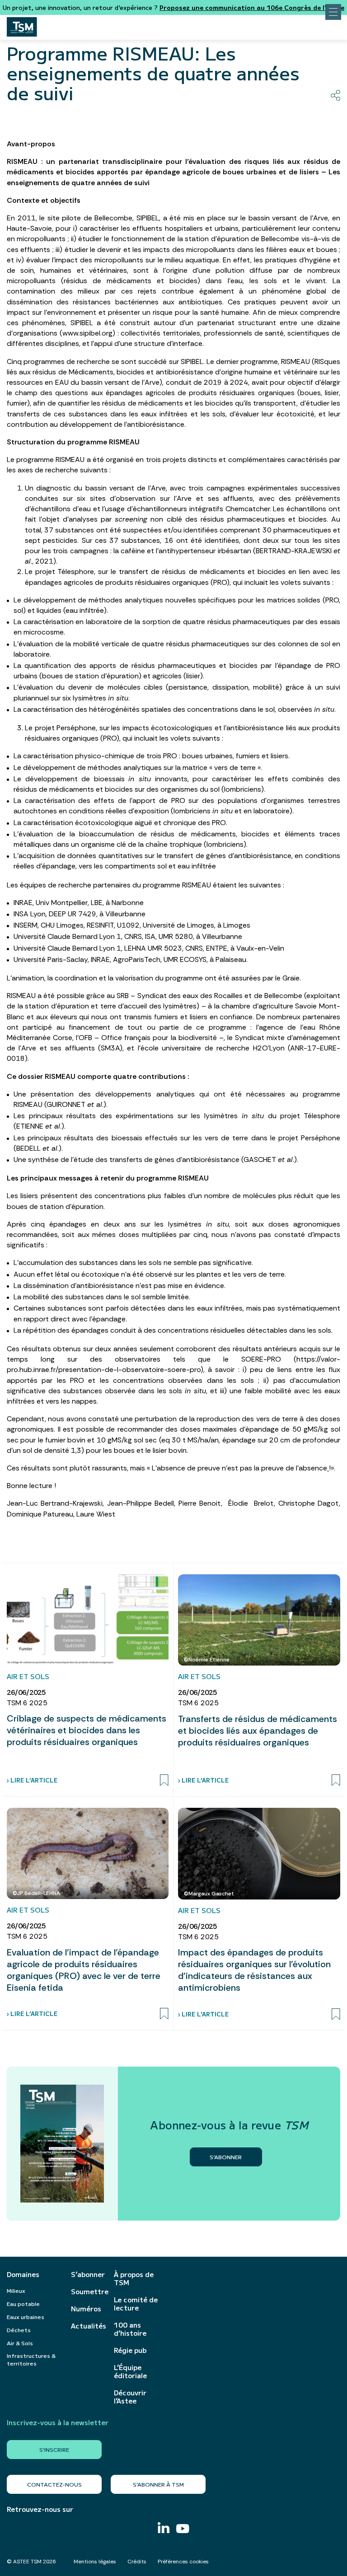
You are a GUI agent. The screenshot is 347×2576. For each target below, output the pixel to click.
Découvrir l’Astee (130, 2397)
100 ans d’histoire (130, 2329)
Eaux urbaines (26, 2317)
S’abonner (88, 2274)
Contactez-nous (54, 2484)
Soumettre (88, 2291)
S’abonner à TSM (158, 2484)
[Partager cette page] (335, 95)
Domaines (23, 2274)
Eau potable (23, 2303)
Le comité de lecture (136, 2304)
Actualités (88, 2326)
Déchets (19, 2330)
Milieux (16, 2290)
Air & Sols (20, 2343)
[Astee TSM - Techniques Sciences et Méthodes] (22, 24)
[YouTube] (183, 2530)
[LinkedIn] (164, 2529)
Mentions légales (95, 2562)
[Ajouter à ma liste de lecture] (164, 1780)
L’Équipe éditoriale (130, 2371)
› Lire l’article (32, 1780)
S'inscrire (54, 2449)
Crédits (137, 2562)
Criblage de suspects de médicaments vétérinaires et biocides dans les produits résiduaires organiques (87, 1730)
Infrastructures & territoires (31, 2359)
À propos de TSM (134, 2278)
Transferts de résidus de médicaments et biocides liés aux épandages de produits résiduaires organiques (258, 1731)
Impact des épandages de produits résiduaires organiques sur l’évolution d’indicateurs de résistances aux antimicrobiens (254, 1970)
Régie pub (130, 2350)
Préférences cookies (183, 2562)
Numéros (86, 2309)
